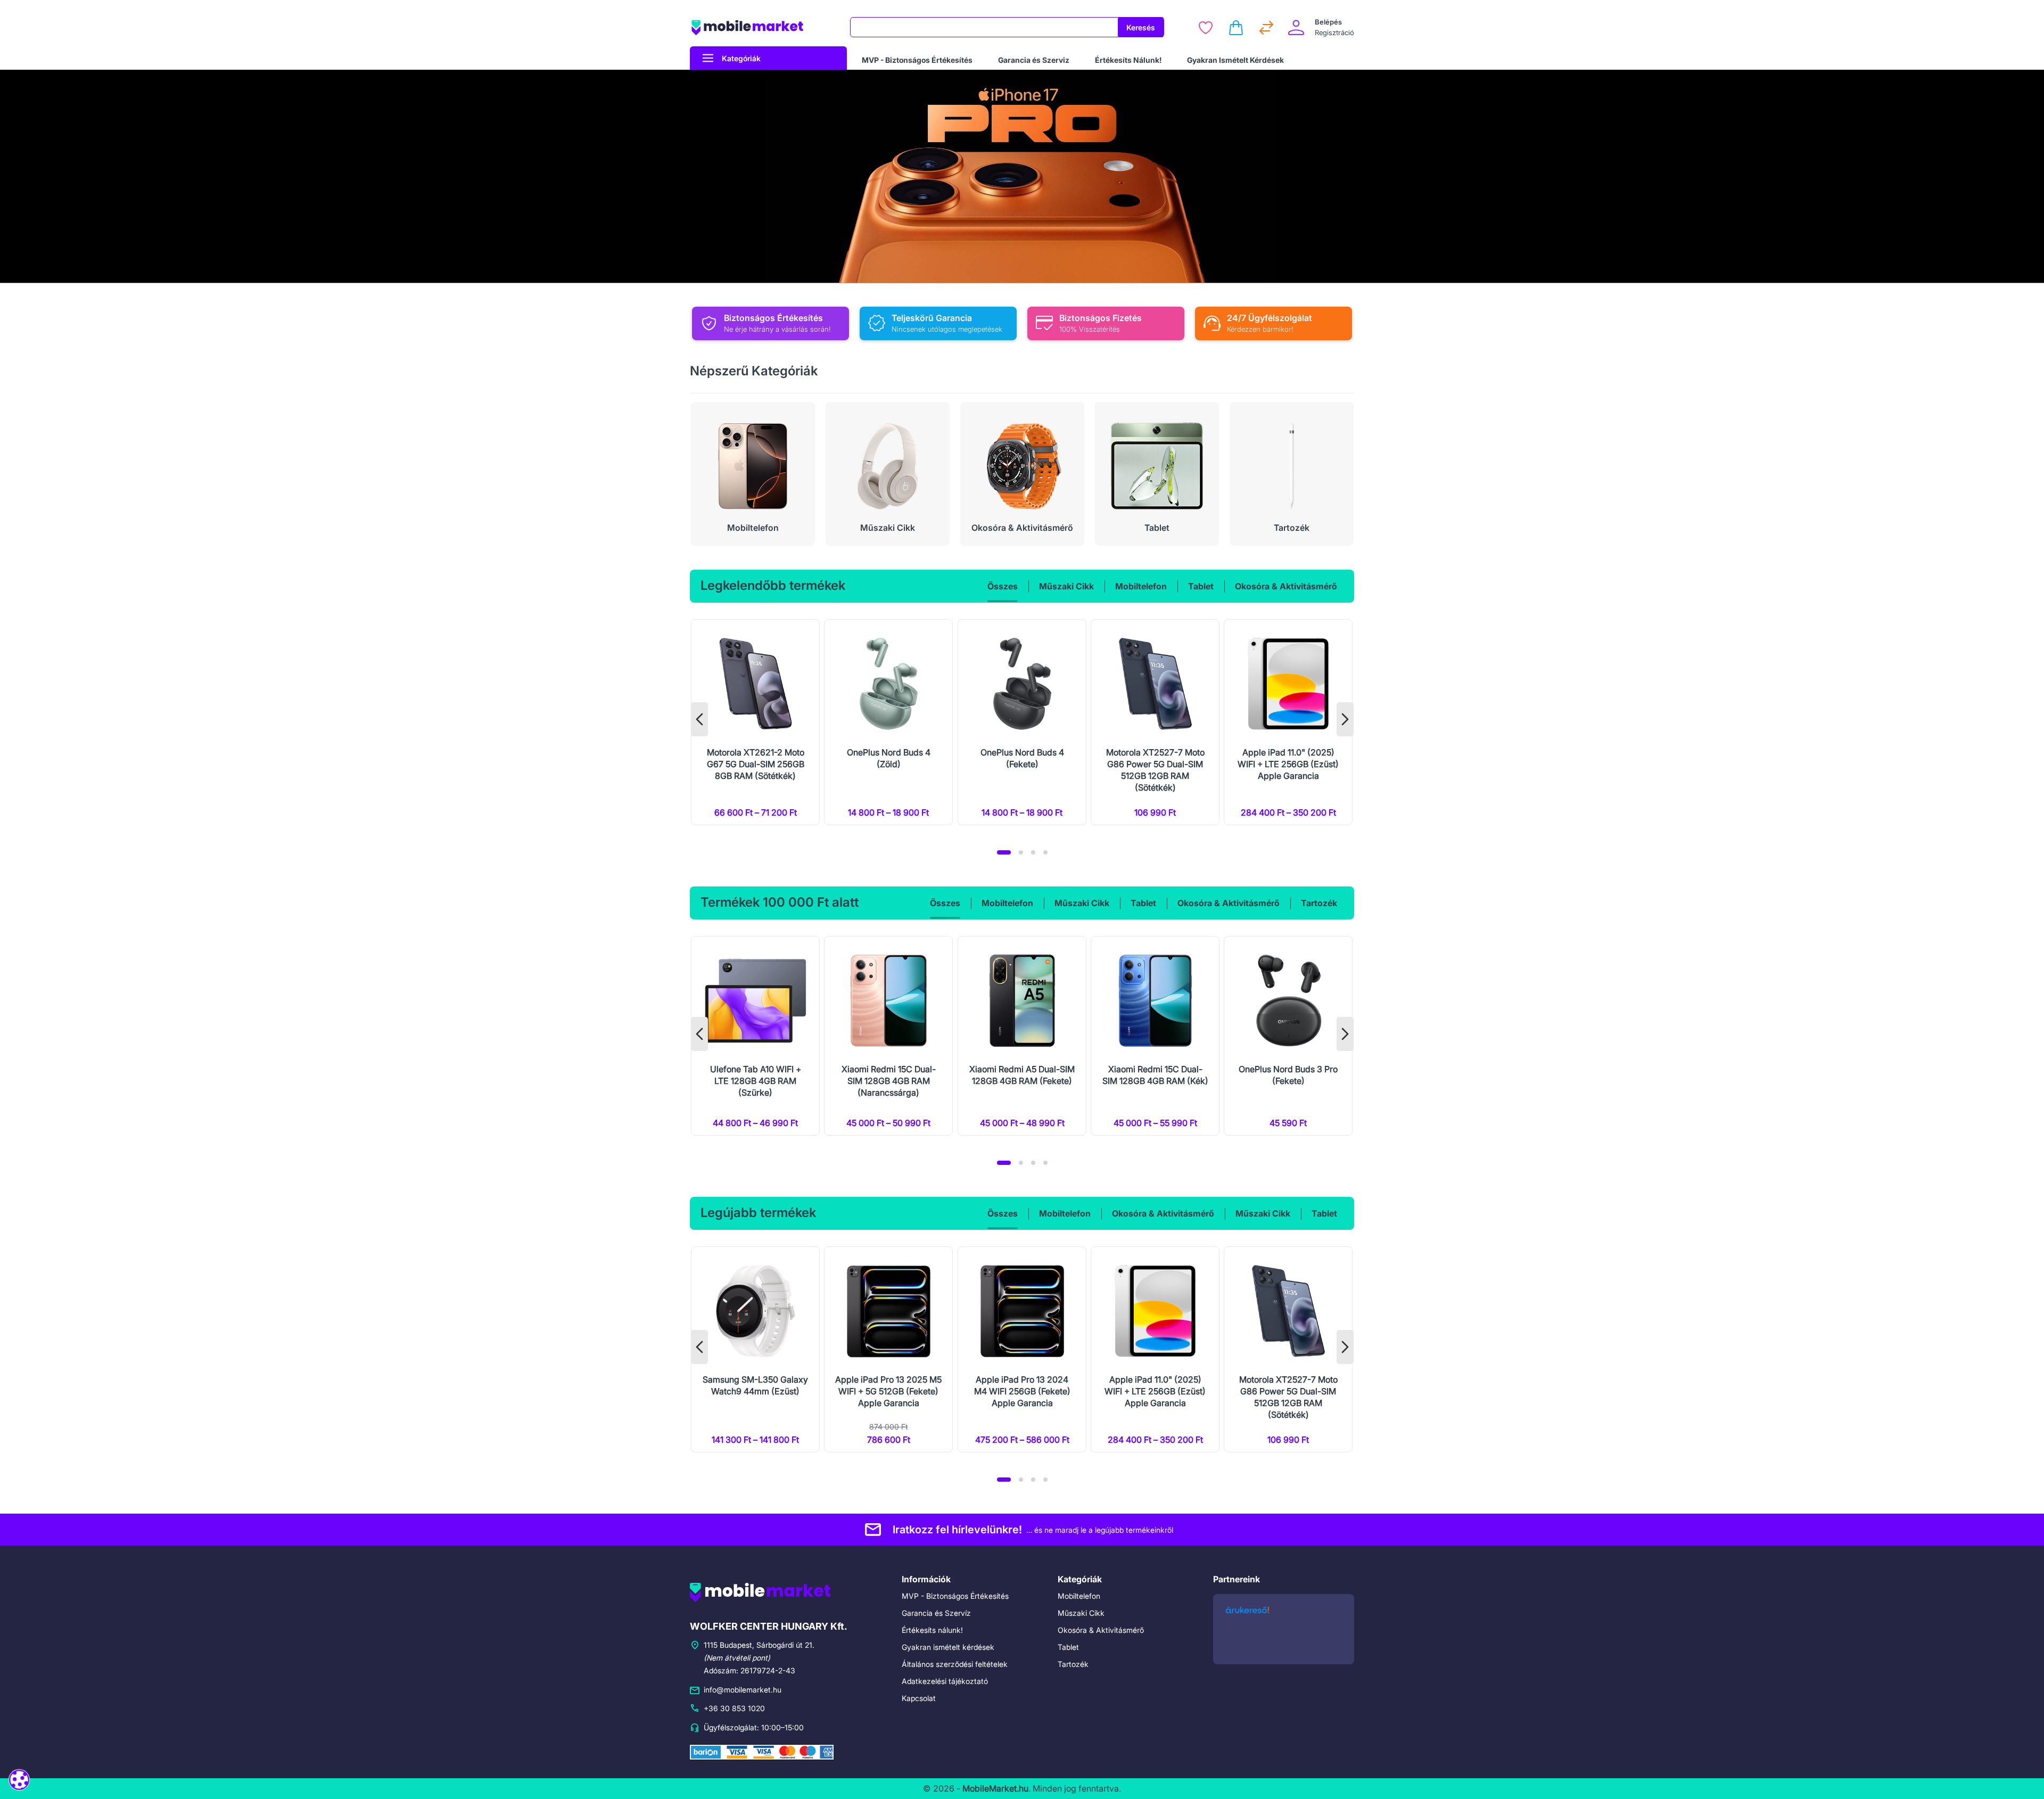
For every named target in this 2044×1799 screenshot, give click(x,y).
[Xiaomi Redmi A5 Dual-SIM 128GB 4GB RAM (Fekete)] (1022, 1036)
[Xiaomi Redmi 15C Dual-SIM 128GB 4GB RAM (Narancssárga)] (888, 1036)
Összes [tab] (1003, 586)
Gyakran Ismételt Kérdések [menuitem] (1235, 60)
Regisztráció (1334, 32)
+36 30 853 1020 (734, 1708)
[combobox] (984, 27)
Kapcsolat (919, 1698)
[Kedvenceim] (1206, 28)
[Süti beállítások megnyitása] (19, 1780)
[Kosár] (1236, 28)
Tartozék (1073, 1664)
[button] (1004, 852)
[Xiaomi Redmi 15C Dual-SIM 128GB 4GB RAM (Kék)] (1155, 1036)
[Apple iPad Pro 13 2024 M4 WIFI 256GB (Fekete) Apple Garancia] (1022, 1349)
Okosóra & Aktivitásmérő (1101, 1630)
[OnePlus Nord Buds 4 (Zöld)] (888, 722)
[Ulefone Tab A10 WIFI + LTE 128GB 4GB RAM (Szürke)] (755, 1036)
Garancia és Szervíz (936, 1613)
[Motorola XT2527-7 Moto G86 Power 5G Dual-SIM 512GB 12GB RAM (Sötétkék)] (1155, 722)
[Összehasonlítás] (1266, 28)
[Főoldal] (763, 27)
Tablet (1068, 1647)
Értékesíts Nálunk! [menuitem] (1128, 60)
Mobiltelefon (1079, 1596)
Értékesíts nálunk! (932, 1630)
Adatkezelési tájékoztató (945, 1681)
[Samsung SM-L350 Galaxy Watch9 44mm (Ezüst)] (755, 1349)
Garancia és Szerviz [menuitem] (1034, 60)
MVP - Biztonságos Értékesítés (955, 1596)
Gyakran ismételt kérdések (948, 1647)
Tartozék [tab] (1319, 903)
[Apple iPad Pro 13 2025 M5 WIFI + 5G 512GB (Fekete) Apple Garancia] (888, 1349)
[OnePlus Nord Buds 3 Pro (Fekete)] (1288, 1036)
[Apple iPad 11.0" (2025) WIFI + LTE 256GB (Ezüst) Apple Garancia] (1288, 722)
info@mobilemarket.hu (743, 1690)
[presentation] (699, 719)
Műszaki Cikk (1081, 1613)
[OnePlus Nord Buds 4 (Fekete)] (1022, 722)
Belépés (1328, 22)
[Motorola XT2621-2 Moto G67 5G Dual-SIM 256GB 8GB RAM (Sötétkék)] (755, 722)
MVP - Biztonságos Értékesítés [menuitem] (917, 60)
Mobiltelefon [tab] (1141, 586)
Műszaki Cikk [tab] (1066, 586)
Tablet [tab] (1201, 586)
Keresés (1141, 27)
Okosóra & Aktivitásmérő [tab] (1286, 586)
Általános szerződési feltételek (955, 1664)
